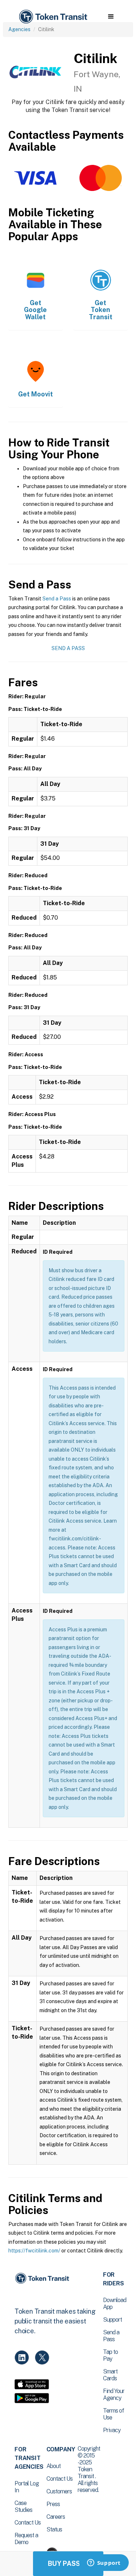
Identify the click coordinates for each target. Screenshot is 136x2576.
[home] (53, 17)
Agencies (19, 29)
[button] (111, 17)
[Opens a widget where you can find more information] (104, 2563)
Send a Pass (57, 599)
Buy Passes (68, 2563)
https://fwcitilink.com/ (34, 2251)
